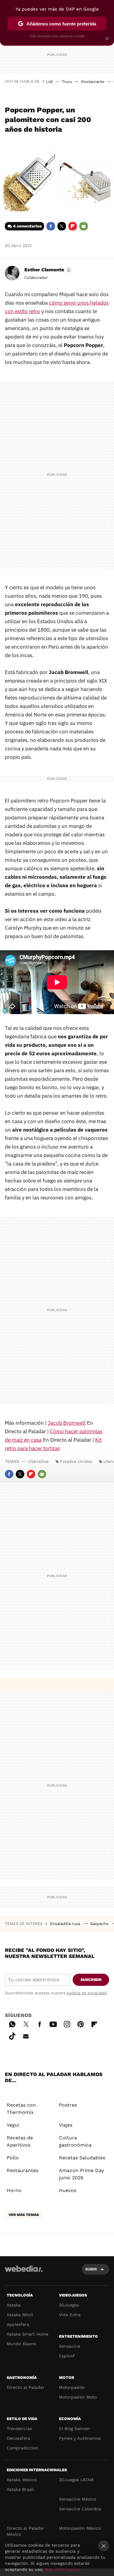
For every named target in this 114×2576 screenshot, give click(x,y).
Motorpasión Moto (78, 2397)
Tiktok (12, 2035)
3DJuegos (69, 2305)
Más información (62, 2569)
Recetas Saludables (82, 2158)
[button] (47, 270)
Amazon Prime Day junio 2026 (81, 2174)
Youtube (53, 2023)
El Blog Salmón (74, 2429)
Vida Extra (70, 2315)
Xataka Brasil (20, 2489)
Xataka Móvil (20, 2315)
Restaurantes (22, 2170)
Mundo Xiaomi (21, 2344)
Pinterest (81, 2023)
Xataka (14, 2305)
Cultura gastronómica (75, 2141)
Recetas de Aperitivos (20, 2141)
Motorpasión (72, 2387)
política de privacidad (87, 1993)
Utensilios (38, 1461)
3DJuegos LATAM (76, 2480)
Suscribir (91, 1980)
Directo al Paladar (26, 2387)
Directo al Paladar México (26, 2531)
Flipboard (73, 226)
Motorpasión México (80, 2528)
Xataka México (22, 2480)
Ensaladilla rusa (66, 1924)
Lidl (49, 82)
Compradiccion (22, 2448)
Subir (91, 2269)
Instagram (67, 2023)
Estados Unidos (76, 1461)
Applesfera (18, 2324)
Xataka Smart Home (28, 2334)
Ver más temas (24, 2215)
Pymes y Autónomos (80, 2438)
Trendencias (19, 2429)
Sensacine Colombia (80, 2509)
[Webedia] (24, 2273)
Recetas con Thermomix (21, 2109)
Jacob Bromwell (67, 1423)
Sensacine (70, 2346)
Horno (14, 2190)
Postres (68, 2105)
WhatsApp (12, 2023)
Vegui (13, 2125)
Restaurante (93, 82)
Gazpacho (100, 1924)
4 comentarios (27, 226)
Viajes (66, 2125)
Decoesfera (18, 2438)
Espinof (67, 2356)
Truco (67, 82)
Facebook (51, 226)
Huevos (68, 2190)
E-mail (84, 226)
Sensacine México (78, 2499)
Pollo (13, 2158)
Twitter (62, 226)
